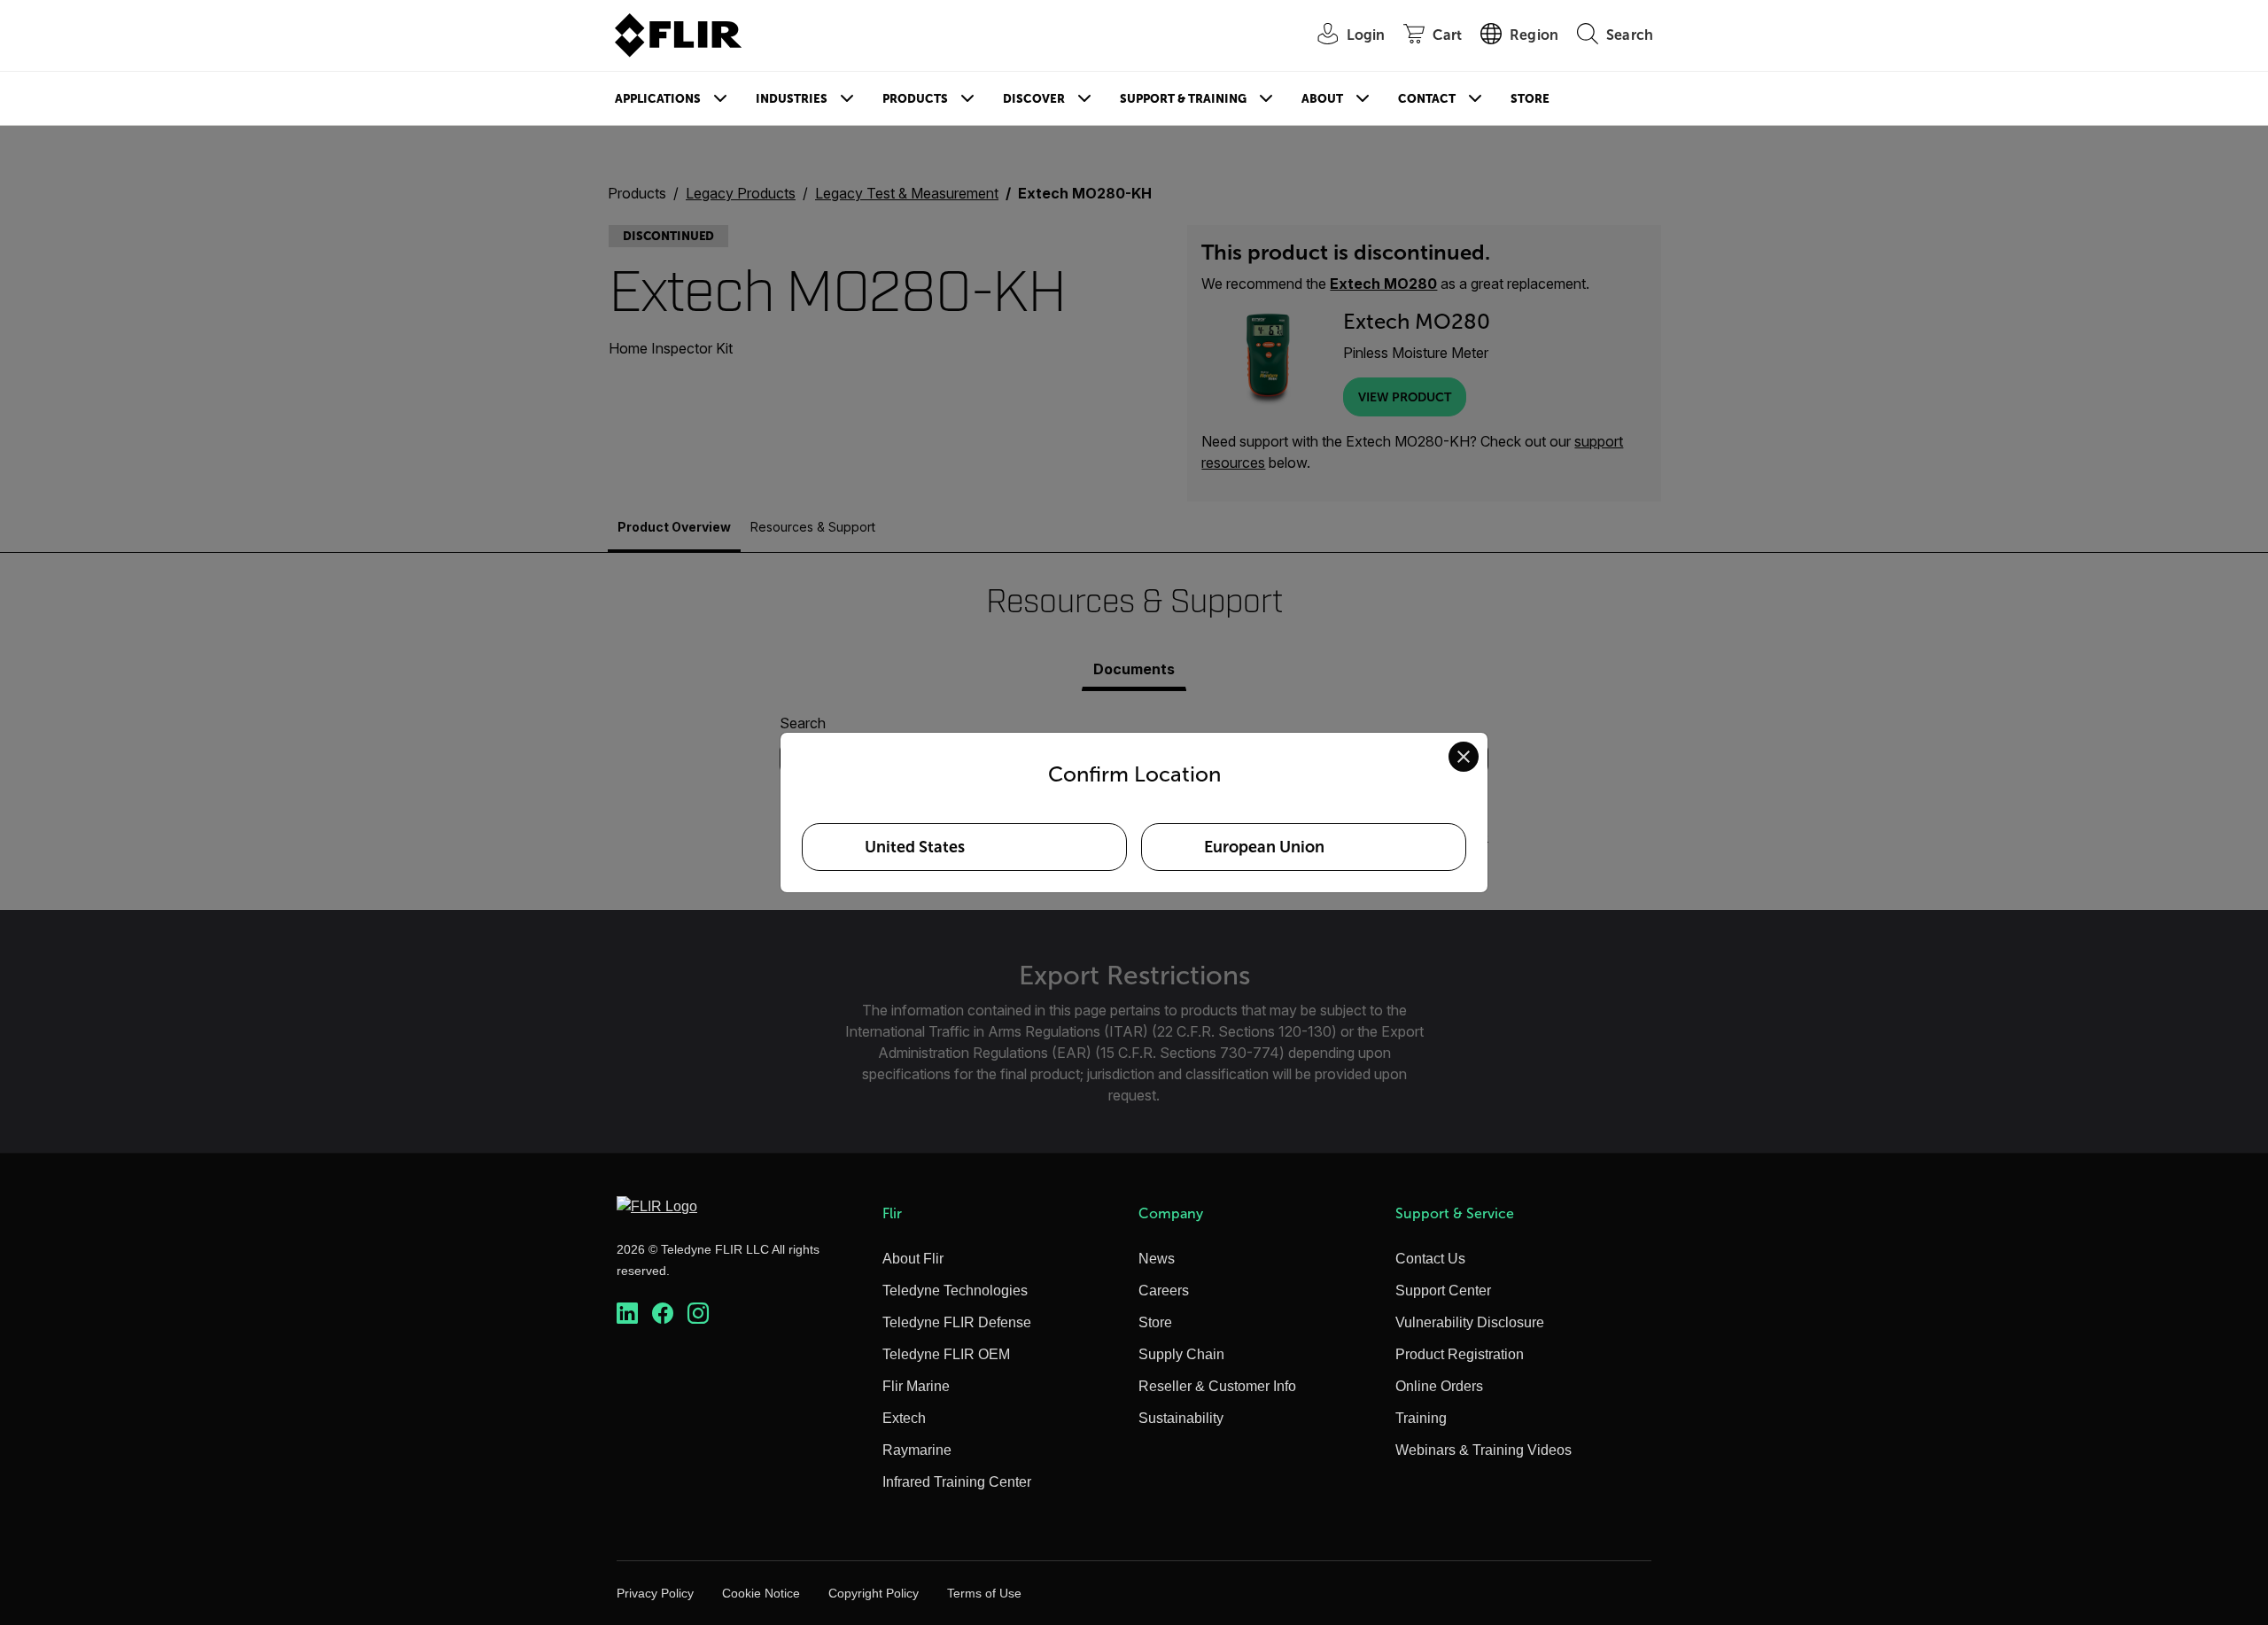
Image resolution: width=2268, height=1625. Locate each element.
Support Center (1443, 1291)
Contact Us (1430, 1259)
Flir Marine (916, 1386)
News (1157, 1259)
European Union (1264, 847)
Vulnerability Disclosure (1470, 1322)
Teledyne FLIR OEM (946, 1354)
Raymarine (917, 1450)
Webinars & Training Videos (1484, 1450)
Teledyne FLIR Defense (957, 1322)
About (1322, 99)
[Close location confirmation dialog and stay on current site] (1464, 757)
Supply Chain (1181, 1354)
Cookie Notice (761, 1593)
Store (1530, 99)
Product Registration (1460, 1354)
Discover (1034, 99)
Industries (792, 99)
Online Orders (1439, 1386)
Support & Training (1183, 99)
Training (1421, 1418)
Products (915, 99)
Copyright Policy (874, 1593)
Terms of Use (984, 1593)
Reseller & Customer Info (1217, 1386)
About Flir (913, 1259)
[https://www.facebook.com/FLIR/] (663, 1314)
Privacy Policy (655, 1593)
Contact (1427, 99)
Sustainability (1181, 1418)
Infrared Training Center (957, 1482)
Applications (658, 99)
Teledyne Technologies (955, 1291)
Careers (1164, 1291)
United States (915, 847)
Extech (904, 1418)
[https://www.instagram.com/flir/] (698, 1314)
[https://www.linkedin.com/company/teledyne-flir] (627, 1314)
